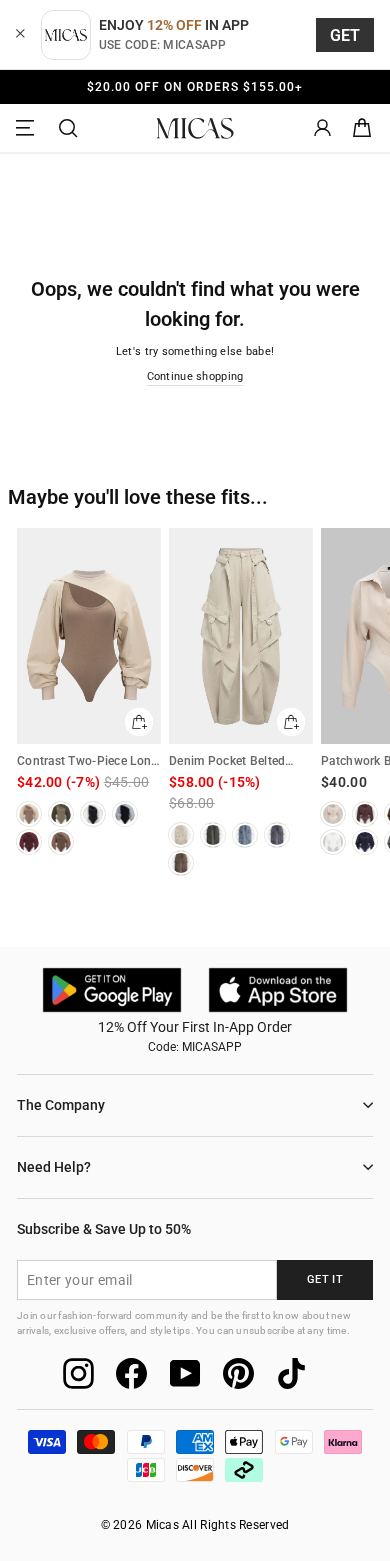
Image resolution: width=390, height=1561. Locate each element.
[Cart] (362, 128)
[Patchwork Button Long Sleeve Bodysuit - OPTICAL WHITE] (333, 842)
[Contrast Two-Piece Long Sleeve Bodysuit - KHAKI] (29, 814)
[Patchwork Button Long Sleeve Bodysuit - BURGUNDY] (365, 814)
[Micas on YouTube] (185, 1373)
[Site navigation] (28, 128)
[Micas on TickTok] (291, 1373)
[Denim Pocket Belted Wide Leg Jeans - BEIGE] (181, 835)
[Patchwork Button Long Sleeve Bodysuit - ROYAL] (365, 842)
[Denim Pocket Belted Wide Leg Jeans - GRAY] (277, 835)
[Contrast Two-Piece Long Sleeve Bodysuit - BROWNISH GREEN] (61, 814)
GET (345, 35)
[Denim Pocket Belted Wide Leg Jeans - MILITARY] (213, 835)
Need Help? (54, 1167)
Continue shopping (195, 376)
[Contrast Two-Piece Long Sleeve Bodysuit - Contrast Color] (125, 814)
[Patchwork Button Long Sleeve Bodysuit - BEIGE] (333, 814)
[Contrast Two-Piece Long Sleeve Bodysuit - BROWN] (61, 842)
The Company (61, 1105)
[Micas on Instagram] (78, 1373)
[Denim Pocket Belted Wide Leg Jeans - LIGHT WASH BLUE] (245, 835)
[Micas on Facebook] (131, 1373)
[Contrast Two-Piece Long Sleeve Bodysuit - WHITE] (93, 814)
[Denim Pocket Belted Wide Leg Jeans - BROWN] (181, 863)
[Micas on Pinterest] (238, 1373)
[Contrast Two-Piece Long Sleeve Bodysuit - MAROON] (29, 842)
